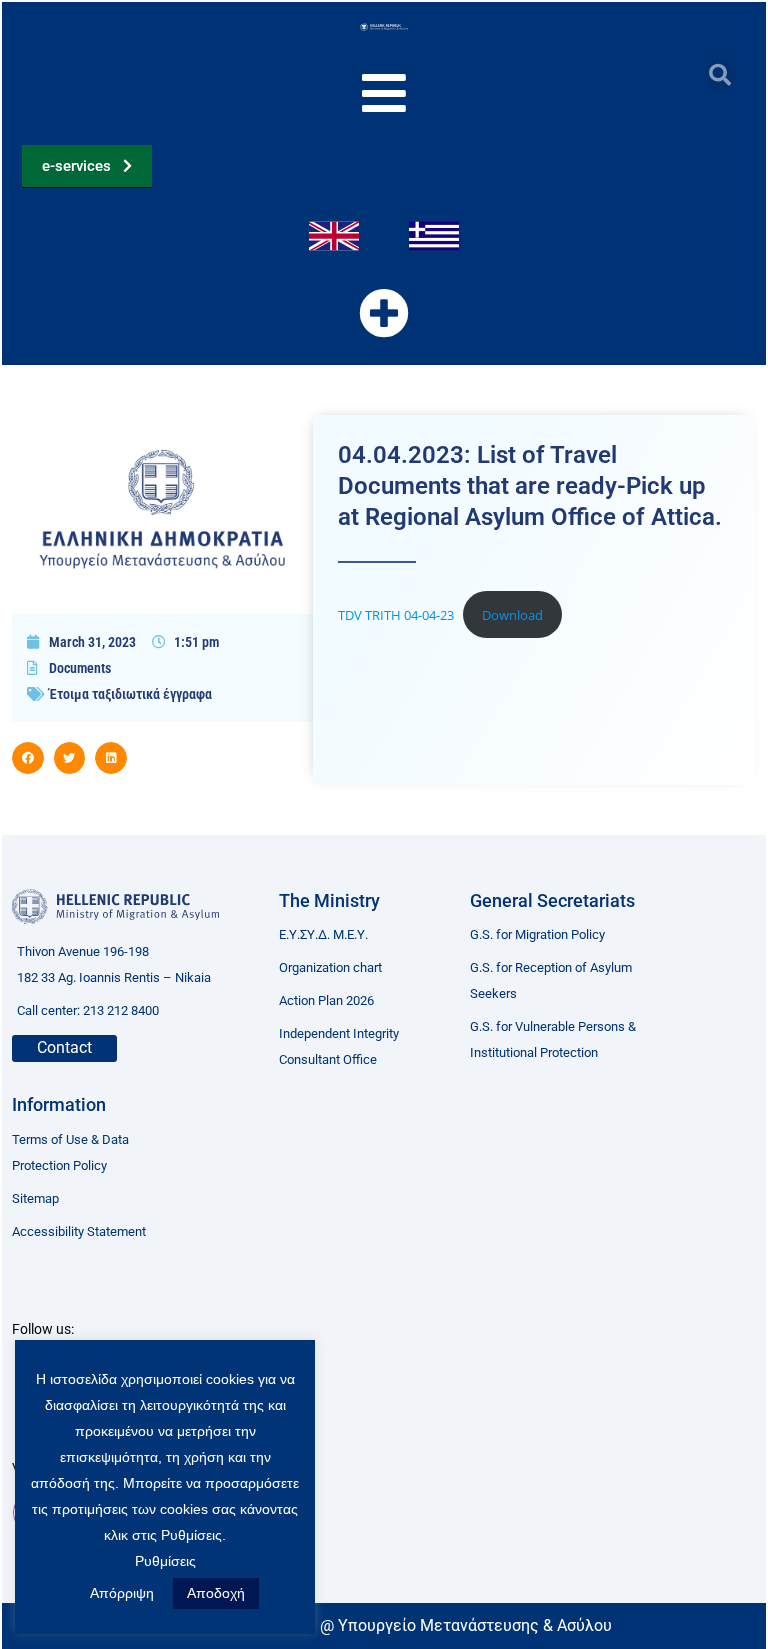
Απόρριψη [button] (122, 1593)
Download (512, 615)
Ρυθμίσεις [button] (165, 1561)
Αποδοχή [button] (216, 1593)
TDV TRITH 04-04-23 (396, 615)
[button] (719, 74)
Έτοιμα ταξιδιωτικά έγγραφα (130, 694)
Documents (80, 668)
